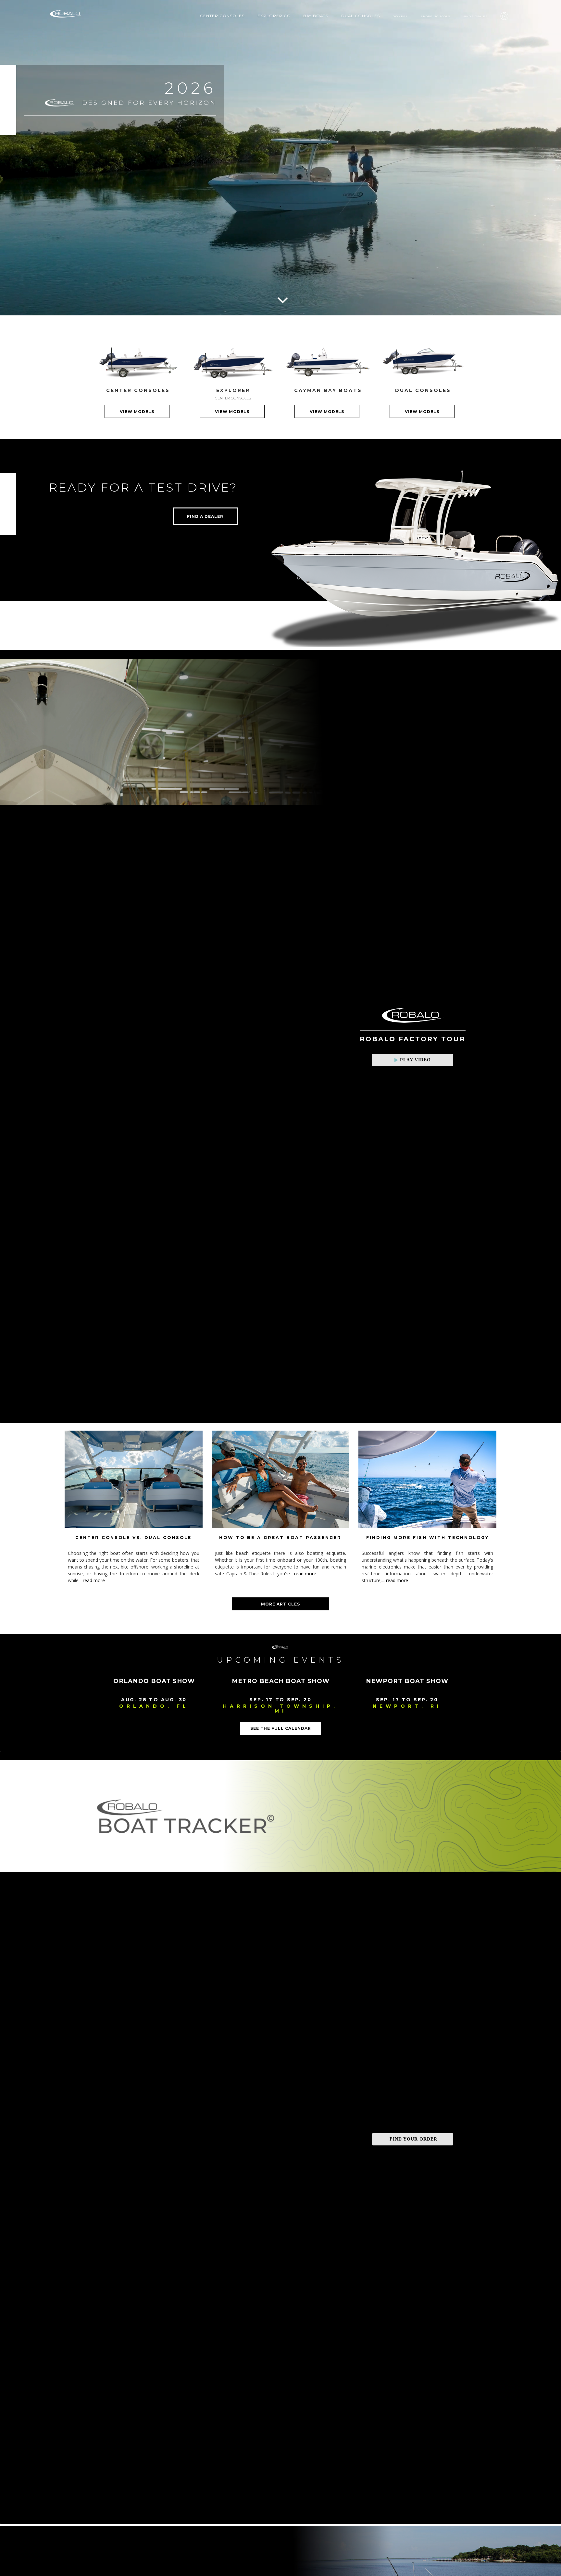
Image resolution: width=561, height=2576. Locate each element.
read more (94, 1580)
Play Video (415, 1060)
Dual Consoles (361, 16)
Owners (400, 16)
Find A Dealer (475, 16)
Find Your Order (413, 2139)
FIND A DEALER (205, 516)
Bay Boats (316, 16)
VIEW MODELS (137, 412)
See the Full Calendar (281, 1728)
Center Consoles (222, 16)
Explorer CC (274, 16)
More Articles (280, 1604)
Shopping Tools (436, 16)
